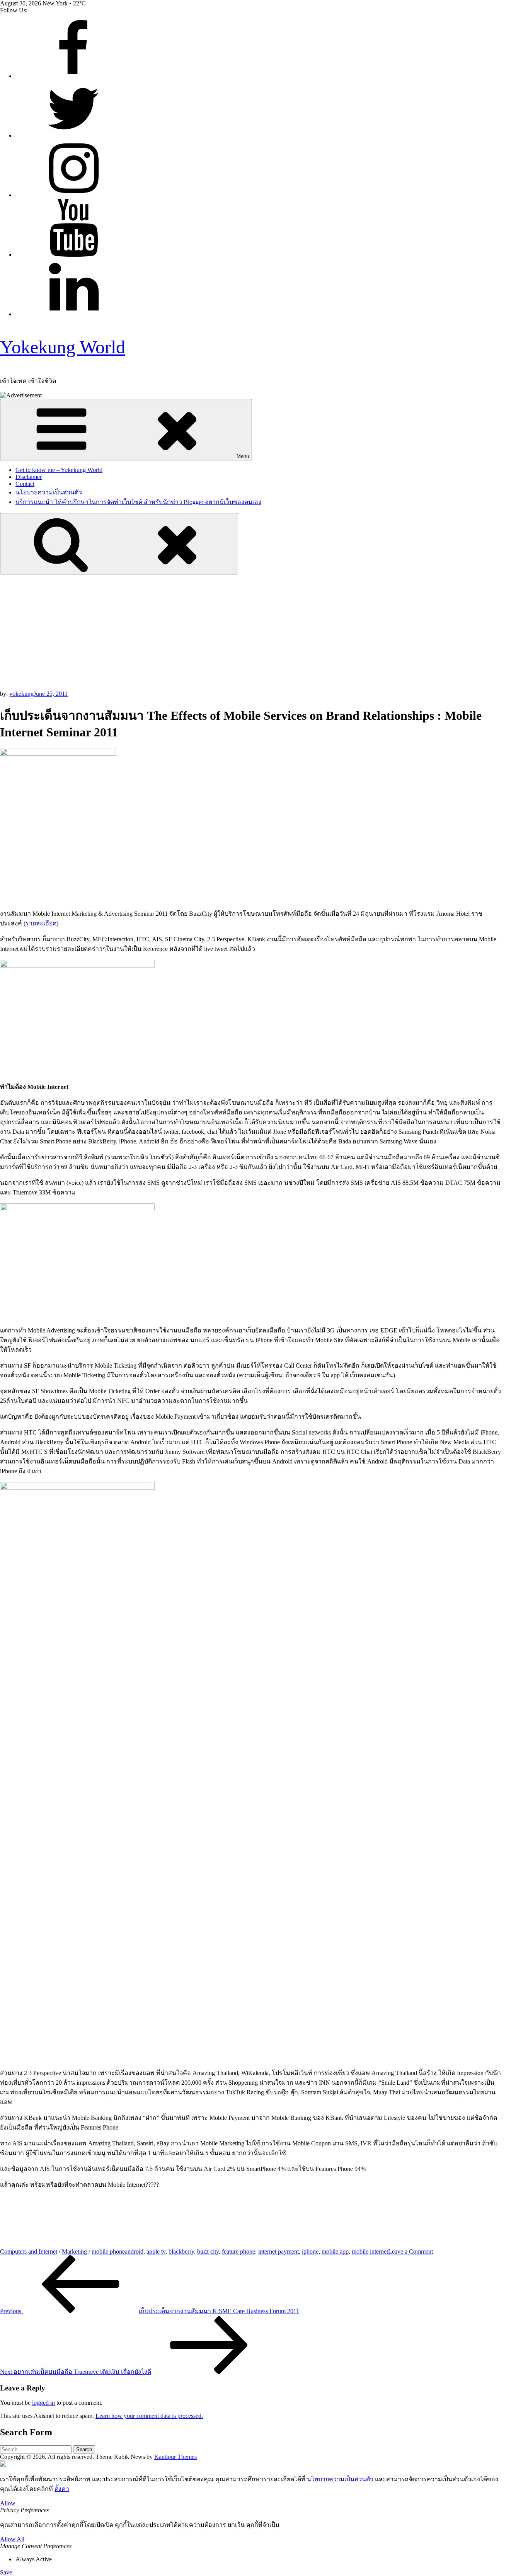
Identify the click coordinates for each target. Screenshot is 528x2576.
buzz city (208, 2251)
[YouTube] (73, 255)
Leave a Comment (410, 2251)
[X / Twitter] (73, 135)
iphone (310, 2251)
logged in (43, 2403)
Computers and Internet (29, 2251)
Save (6, 2572)
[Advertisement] (264, 632)
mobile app (335, 2251)
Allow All (12, 2539)
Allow (8, 2503)
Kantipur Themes (175, 2457)
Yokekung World (63, 347)
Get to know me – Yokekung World (59, 470)
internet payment (278, 2251)
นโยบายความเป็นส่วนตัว (49, 492)
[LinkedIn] (73, 314)
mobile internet (370, 2251)
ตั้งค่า (62, 2489)
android (134, 2251)
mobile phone (108, 2251)
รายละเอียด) (42, 923)
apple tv (156, 2251)
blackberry (181, 2251)
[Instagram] (73, 195)
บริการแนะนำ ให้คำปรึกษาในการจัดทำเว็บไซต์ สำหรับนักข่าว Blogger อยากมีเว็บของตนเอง (138, 502)
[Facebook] (73, 76)
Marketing (74, 2251)
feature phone (238, 2251)
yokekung (21, 694)
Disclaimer (29, 477)
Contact (25, 484)
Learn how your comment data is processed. (149, 2416)
